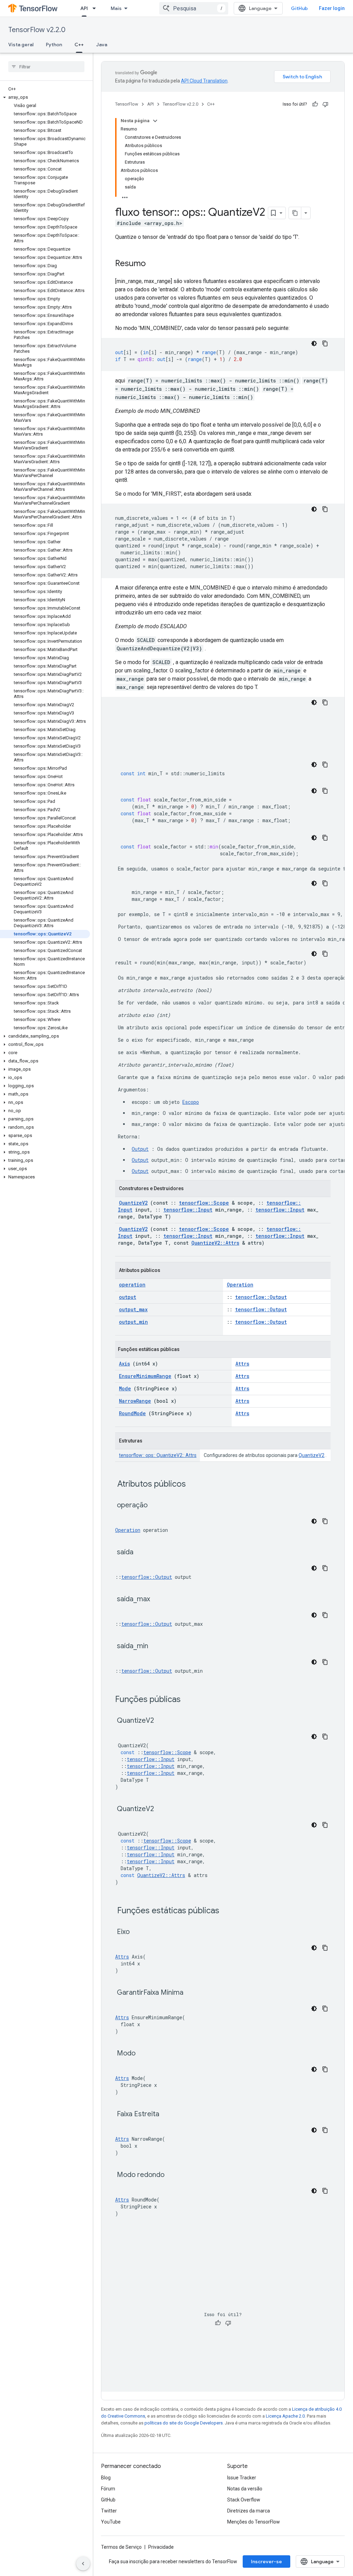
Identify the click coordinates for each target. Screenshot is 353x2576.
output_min (133, 1322)
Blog (106, 2478)
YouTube (111, 2522)
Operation (240, 1285)
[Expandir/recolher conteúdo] (155, 121)
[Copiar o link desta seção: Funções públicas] (190, 1700)
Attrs (242, 1364)
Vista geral (21, 45)
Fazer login (332, 8)
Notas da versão (245, 2489)
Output (140, 1149)
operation (132, 1285)
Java (102, 45)
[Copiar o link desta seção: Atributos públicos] (195, 1485)
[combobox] (194, 8)
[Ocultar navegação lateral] (83, 2564)
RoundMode (132, 1413)
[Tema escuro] (314, 343)
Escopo (191, 1102)
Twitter (109, 2511)
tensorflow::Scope (204, 1203)
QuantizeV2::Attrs (215, 1243)
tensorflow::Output (261, 1297)
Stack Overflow (244, 2500)
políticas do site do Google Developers (184, 2423)
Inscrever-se (266, 2562)
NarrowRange (135, 1401)
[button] (45, 97)
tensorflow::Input (188, 1210)
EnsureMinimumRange (145, 1376)
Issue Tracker (242, 2478)
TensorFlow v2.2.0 (37, 30)
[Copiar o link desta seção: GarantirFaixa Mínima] (192, 1993)
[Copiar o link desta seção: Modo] (144, 2054)
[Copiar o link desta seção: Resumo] (153, 264)
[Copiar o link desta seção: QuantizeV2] (163, 1721)
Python (54, 45)
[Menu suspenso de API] (96, 8)
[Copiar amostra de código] (325, 343)
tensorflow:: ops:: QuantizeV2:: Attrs (158, 1455)
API (84, 8)
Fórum (108, 2489)
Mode (125, 1388)
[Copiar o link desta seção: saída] (142, 1553)
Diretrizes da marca (249, 2511)
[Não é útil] (325, 104)
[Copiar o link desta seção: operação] (156, 1506)
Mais (116, 8)
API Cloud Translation (204, 81)
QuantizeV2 (133, 1203)
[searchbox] (46, 67)
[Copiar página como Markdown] (295, 213)
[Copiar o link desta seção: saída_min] (157, 1646)
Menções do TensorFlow (254, 2522)
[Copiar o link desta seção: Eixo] (138, 1932)
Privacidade (161, 2547)
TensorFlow (127, 104)
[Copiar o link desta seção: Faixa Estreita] (168, 2115)
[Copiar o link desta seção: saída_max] (159, 1600)
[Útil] (315, 104)
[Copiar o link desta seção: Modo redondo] (173, 2175)
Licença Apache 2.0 (285, 2416)
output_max (133, 1309)
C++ (79, 45)
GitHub (299, 8)
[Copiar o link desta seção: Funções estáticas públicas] (228, 1911)
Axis (124, 1364)
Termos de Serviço (121, 2547)
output (128, 1297)
